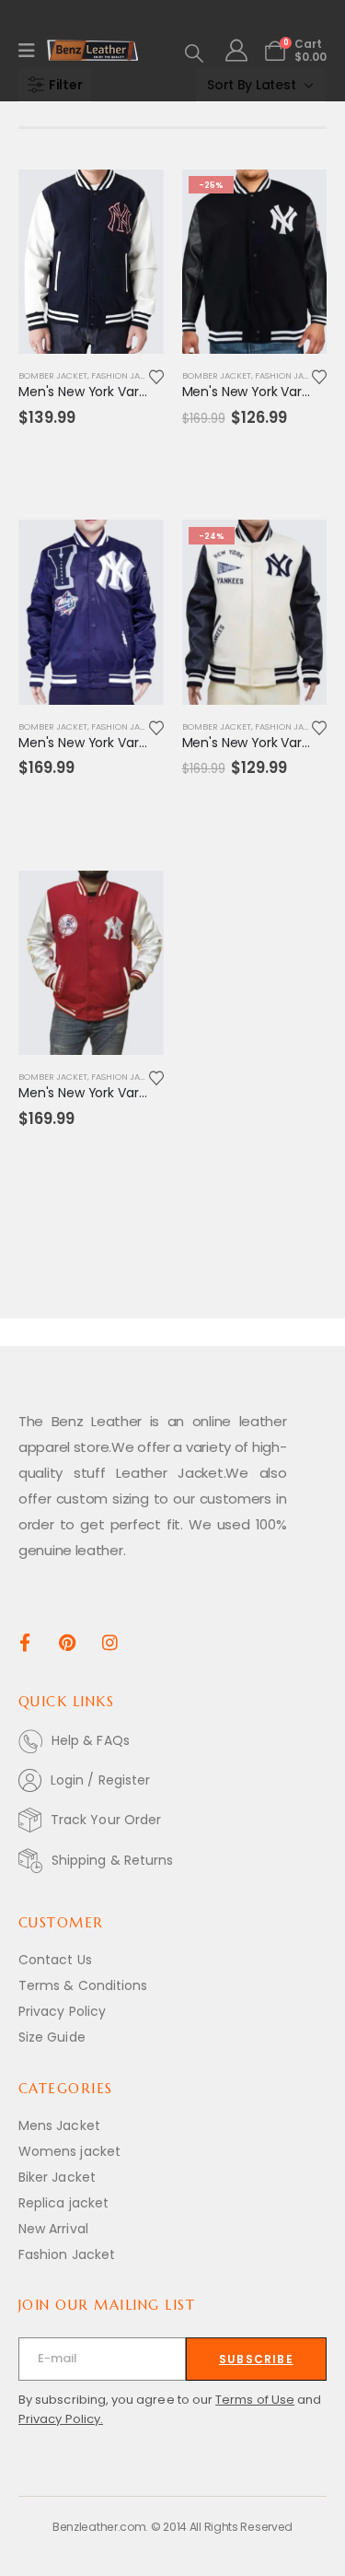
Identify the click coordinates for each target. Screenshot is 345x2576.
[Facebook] (24, 1641)
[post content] (91, 262)
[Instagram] (110, 1641)
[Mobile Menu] (33, 51)
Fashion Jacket (126, 375)
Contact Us (55, 1960)
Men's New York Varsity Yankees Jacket (140, 392)
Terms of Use (255, 2400)
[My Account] (236, 51)
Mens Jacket (59, 2125)
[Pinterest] (68, 1641)
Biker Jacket (57, 2177)
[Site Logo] (93, 51)
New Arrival (53, 2229)
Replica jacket (63, 2203)
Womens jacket (69, 2151)
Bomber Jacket (53, 375)
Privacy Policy (62, 2011)
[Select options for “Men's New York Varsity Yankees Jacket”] (133, 200)
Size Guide (52, 2037)
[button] (194, 53)
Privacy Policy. (61, 2419)
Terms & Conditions (83, 1985)
